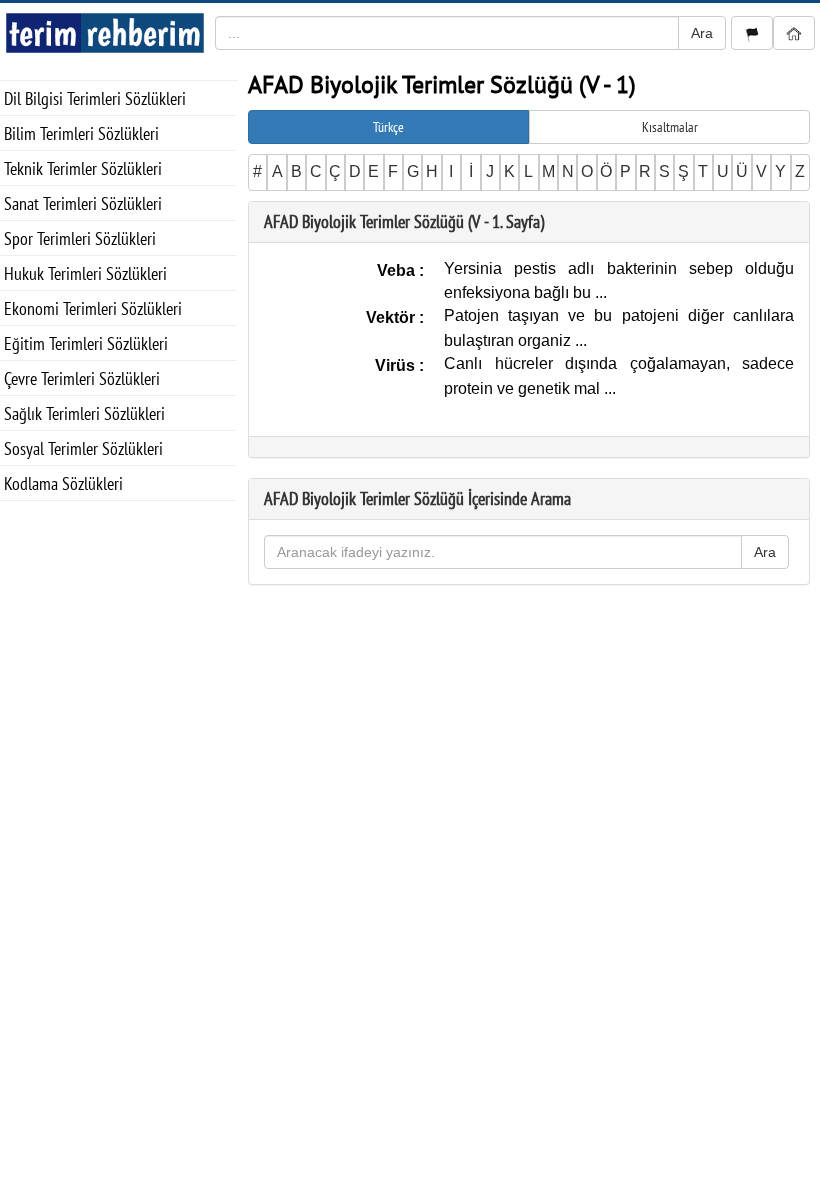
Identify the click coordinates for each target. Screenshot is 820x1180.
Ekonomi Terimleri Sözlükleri (93, 308)
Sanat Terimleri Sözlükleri (83, 203)
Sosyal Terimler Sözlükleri (83, 448)
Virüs (397, 365)
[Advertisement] (119, 601)
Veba (398, 270)
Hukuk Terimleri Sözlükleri (85, 273)
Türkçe (388, 127)
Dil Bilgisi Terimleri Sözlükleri (95, 98)
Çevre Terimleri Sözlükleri (82, 378)
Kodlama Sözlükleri (63, 483)
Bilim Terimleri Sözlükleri (81, 133)
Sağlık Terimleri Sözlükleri (84, 413)
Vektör (392, 317)
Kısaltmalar (670, 127)
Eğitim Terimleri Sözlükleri (86, 343)
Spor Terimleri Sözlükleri (80, 238)
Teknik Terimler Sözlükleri (83, 168)
